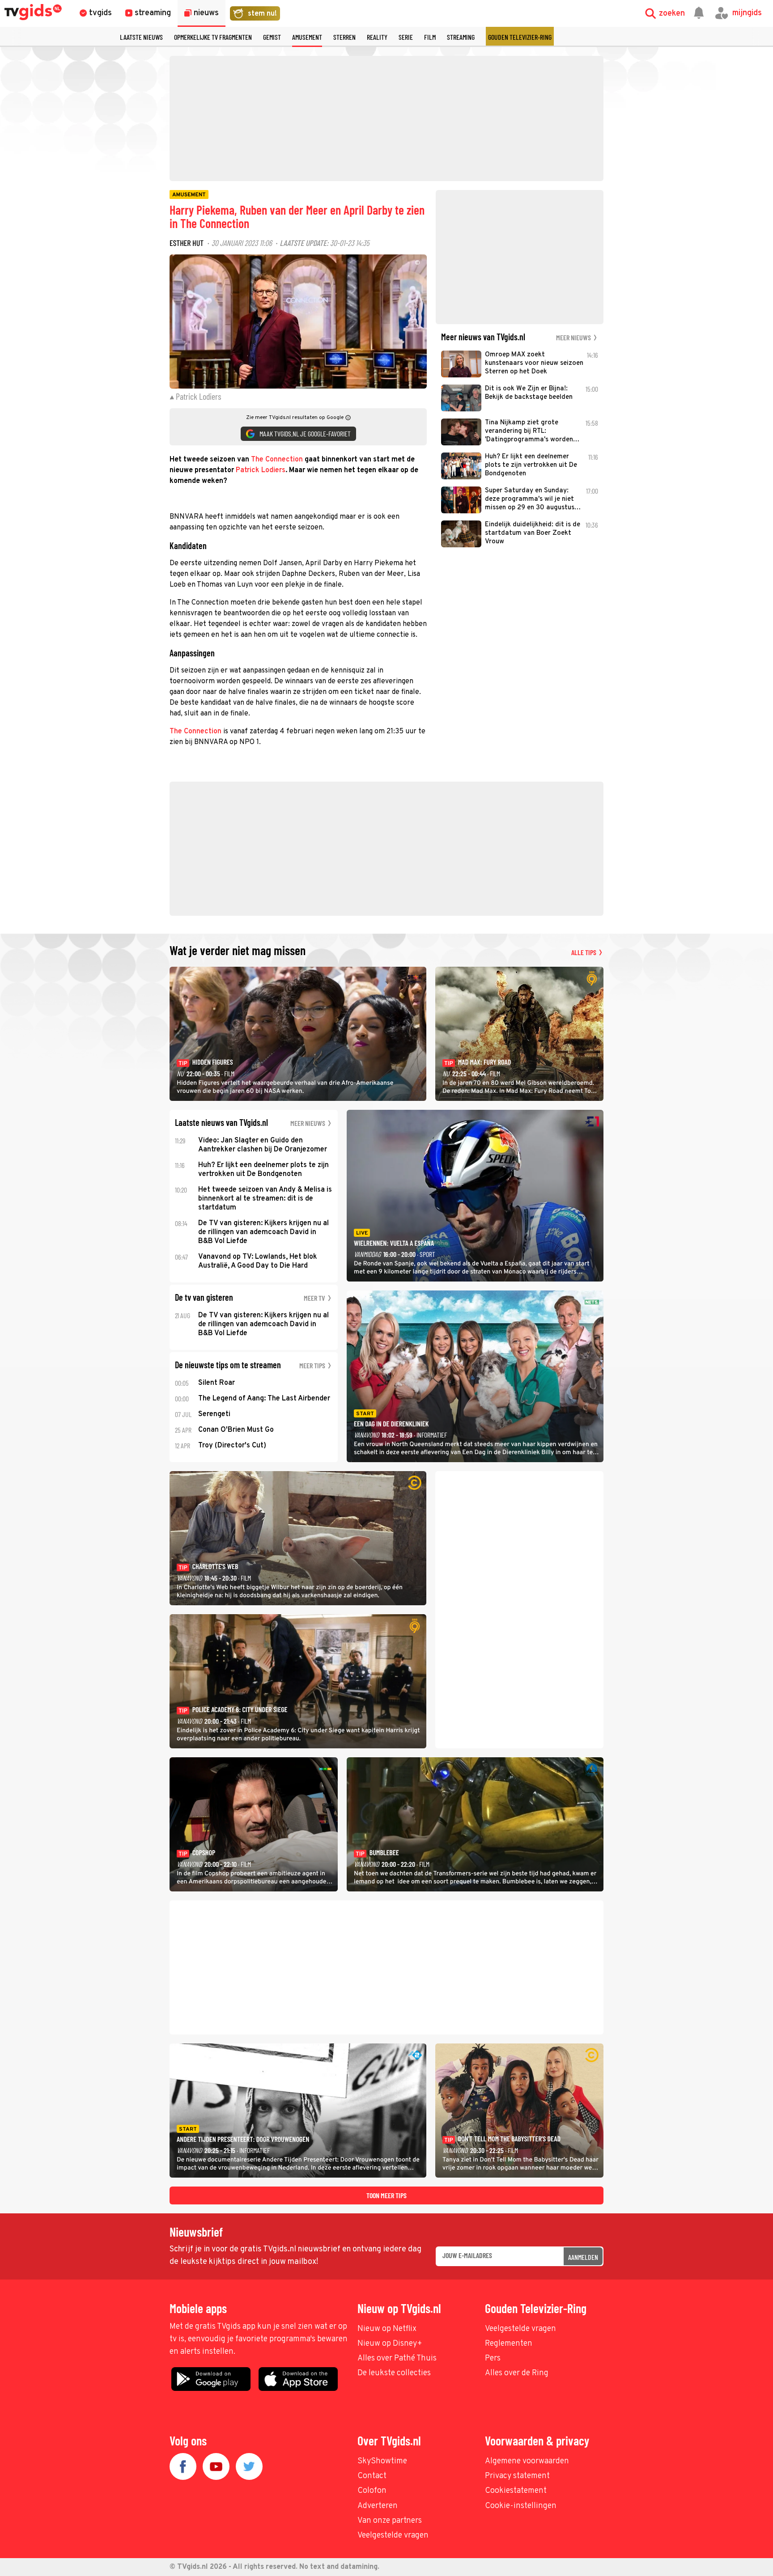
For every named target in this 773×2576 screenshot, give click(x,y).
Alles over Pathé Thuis (397, 2358)
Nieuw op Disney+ (390, 2344)
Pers (493, 2358)
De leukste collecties (394, 2373)
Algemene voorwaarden (527, 2461)
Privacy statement (517, 2476)
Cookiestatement (516, 2491)
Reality (377, 37)
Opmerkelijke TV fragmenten (213, 37)
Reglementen (509, 2344)
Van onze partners (390, 2521)
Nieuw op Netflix (387, 2329)
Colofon (372, 2491)
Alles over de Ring (517, 2373)
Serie (406, 37)
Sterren (344, 37)
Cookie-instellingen (521, 2506)
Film (430, 37)
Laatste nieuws (141, 37)
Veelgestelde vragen (520, 2329)
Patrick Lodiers (261, 470)
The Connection (277, 460)
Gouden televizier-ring (520, 37)
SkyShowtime (382, 2461)
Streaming (461, 37)
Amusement (307, 37)
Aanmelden (583, 2257)
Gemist (272, 37)
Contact (372, 2476)
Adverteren (378, 2506)
